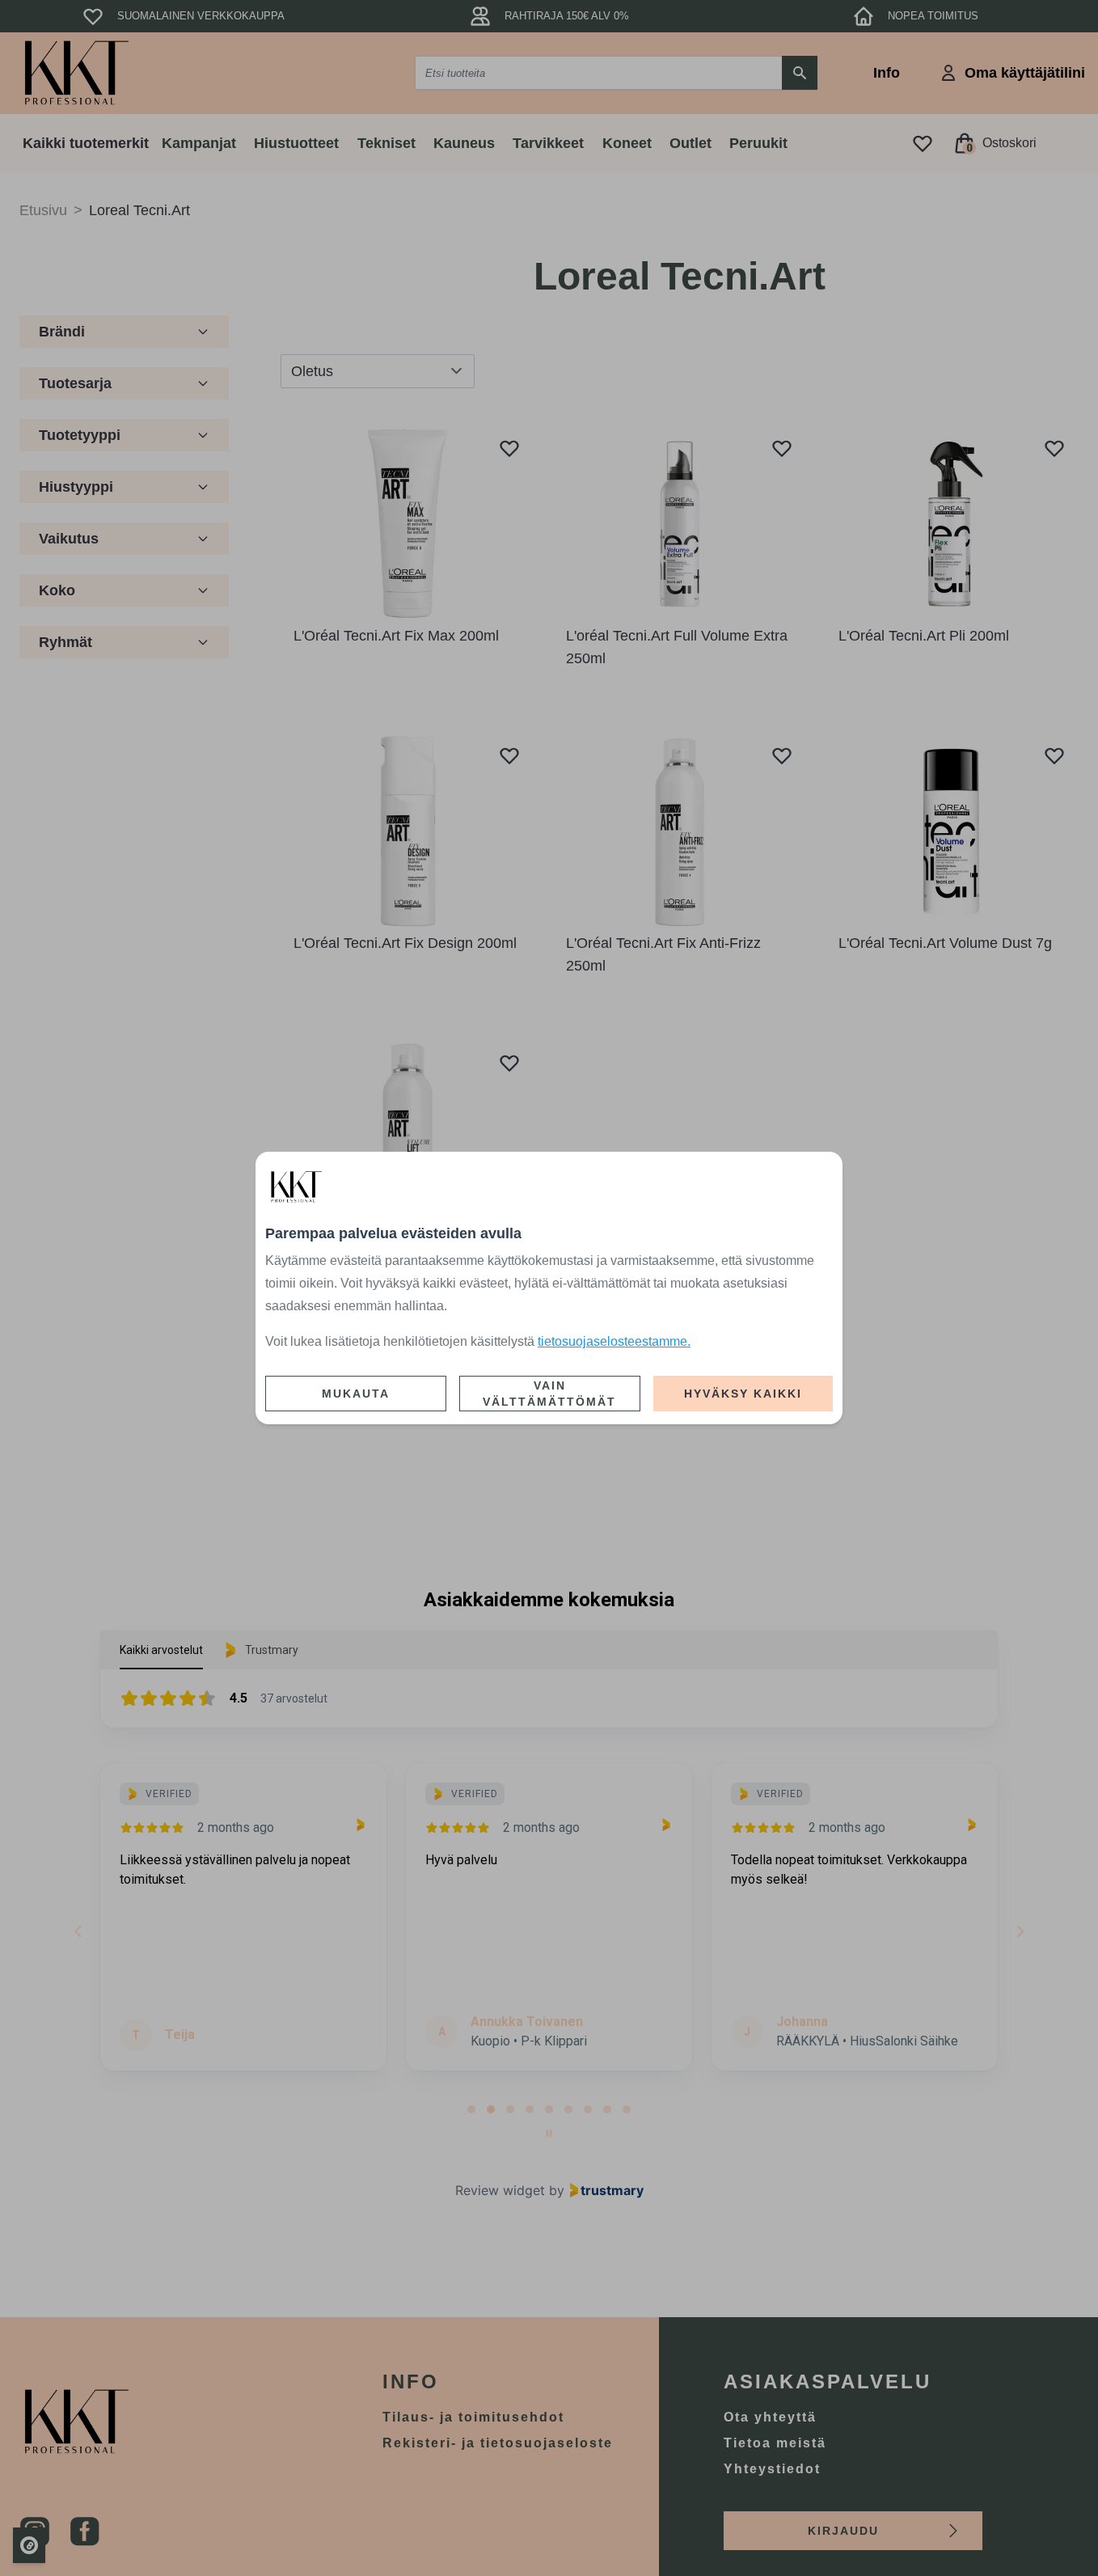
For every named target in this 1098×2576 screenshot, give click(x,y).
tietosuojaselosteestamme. (614, 1341)
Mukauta (356, 1394)
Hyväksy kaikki (743, 1394)
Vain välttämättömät (549, 1394)
